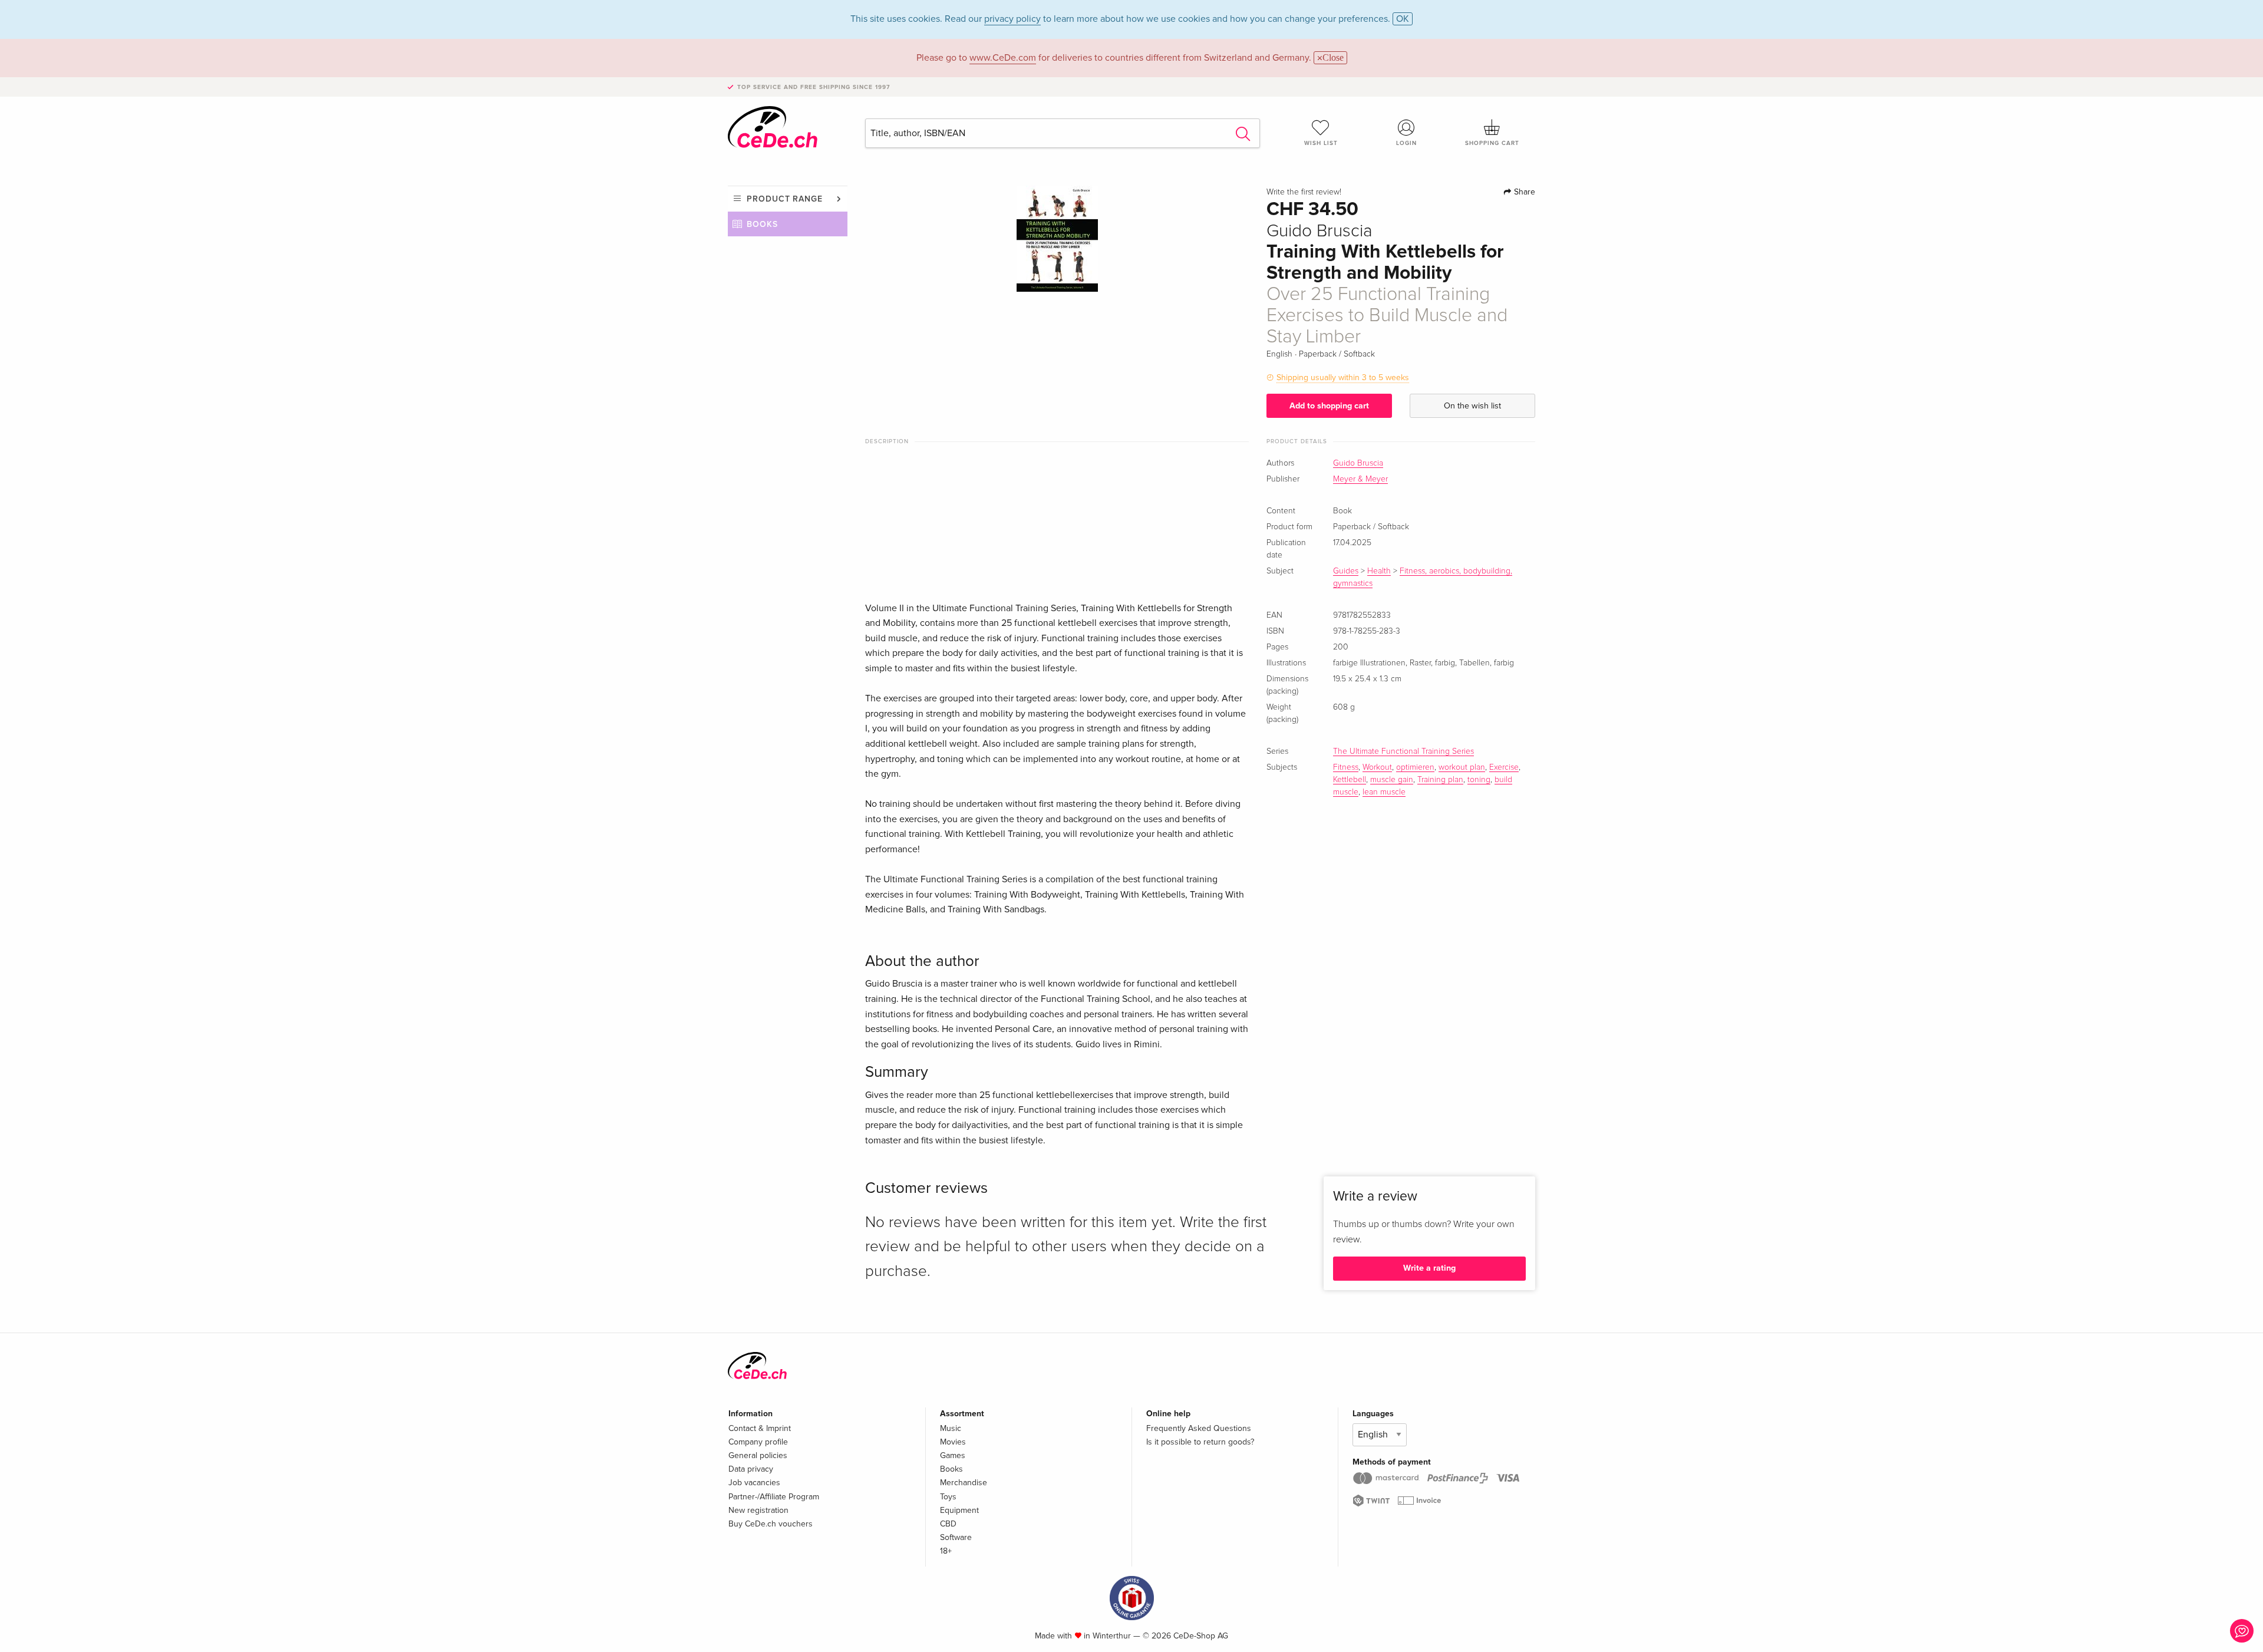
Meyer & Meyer (1360, 479)
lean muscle (1384, 792)
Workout (1377, 767)
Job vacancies (754, 1483)
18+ (946, 1551)
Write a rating (1429, 1268)
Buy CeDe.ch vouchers (771, 1524)
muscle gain (1392, 780)
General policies (758, 1455)
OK (1403, 19)
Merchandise (964, 1483)
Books (762, 224)
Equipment (959, 1510)
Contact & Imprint (760, 1428)
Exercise (1504, 767)
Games (953, 1455)
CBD (948, 1524)
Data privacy (751, 1469)
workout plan (1462, 767)
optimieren (1415, 767)
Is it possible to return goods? (1200, 1442)
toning (1479, 780)
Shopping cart (1492, 143)
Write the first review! (1304, 192)
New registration (758, 1510)
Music (951, 1428)
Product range (785, 199)
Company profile (758, 1442)
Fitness (1346, 767)
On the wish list (1472, 406)
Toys (948, 1497)
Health (1379, 571)
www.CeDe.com (1003, 58)
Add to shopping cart (1329, 406)
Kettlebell (1350, 780)
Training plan (1440, 780)
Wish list (1321, 143)
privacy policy (1012, 19)
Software (956, 1537)
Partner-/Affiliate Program (774, 1497)
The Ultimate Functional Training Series (1403, 751)
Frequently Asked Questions (1199, 1428)
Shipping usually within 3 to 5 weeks (1343, 377)
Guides (1346, 571)
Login (1406, 143)
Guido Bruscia (1358, 463)
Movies (953, 1442)
